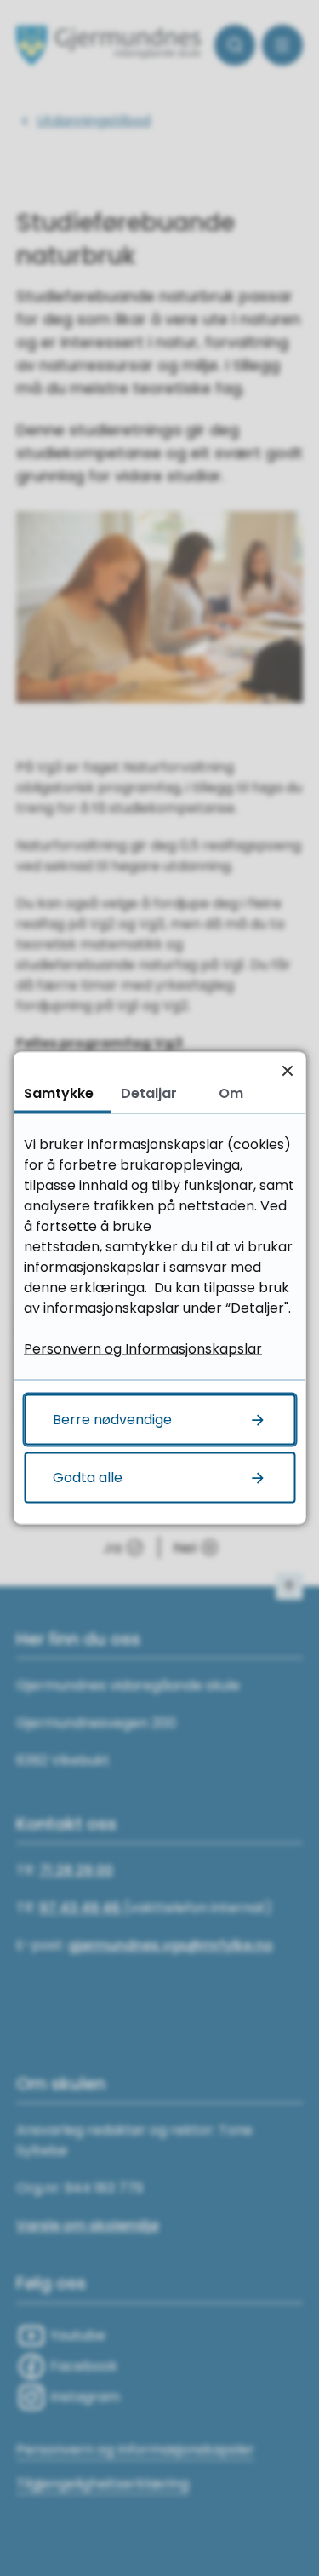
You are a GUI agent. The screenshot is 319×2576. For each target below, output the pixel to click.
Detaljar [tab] (149, 1093)
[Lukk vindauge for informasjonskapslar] (287, 1070)
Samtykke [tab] (59, 1093)
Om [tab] (231, 1093)
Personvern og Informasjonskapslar (143, 1349)
